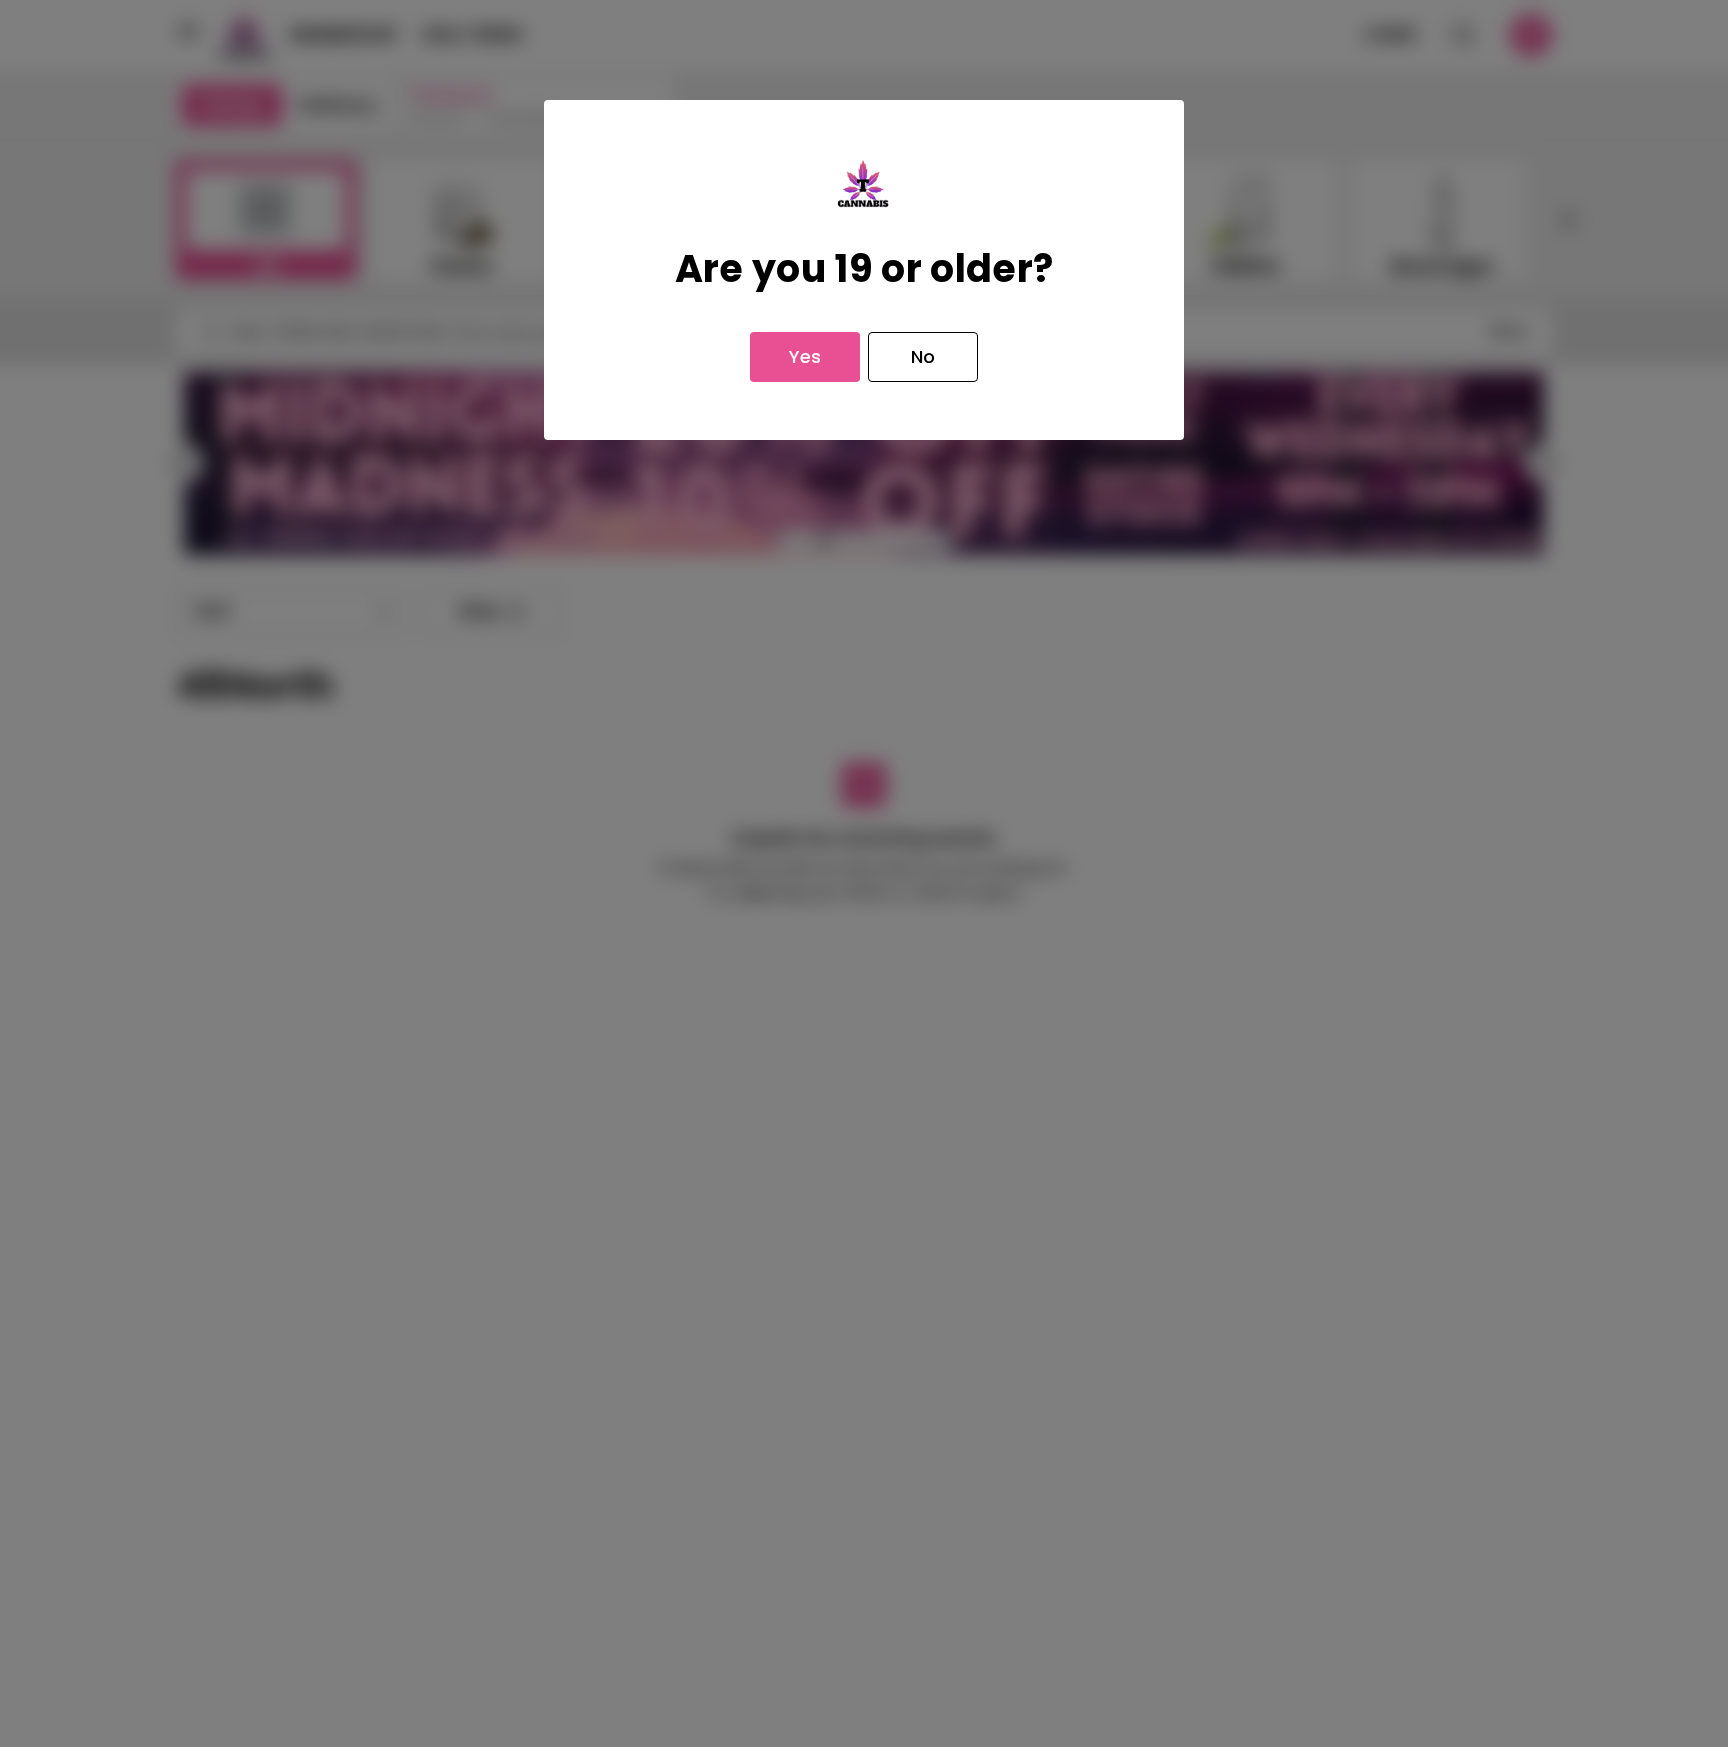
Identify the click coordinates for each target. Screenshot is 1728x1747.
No (923, 356)
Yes (805, 356)
